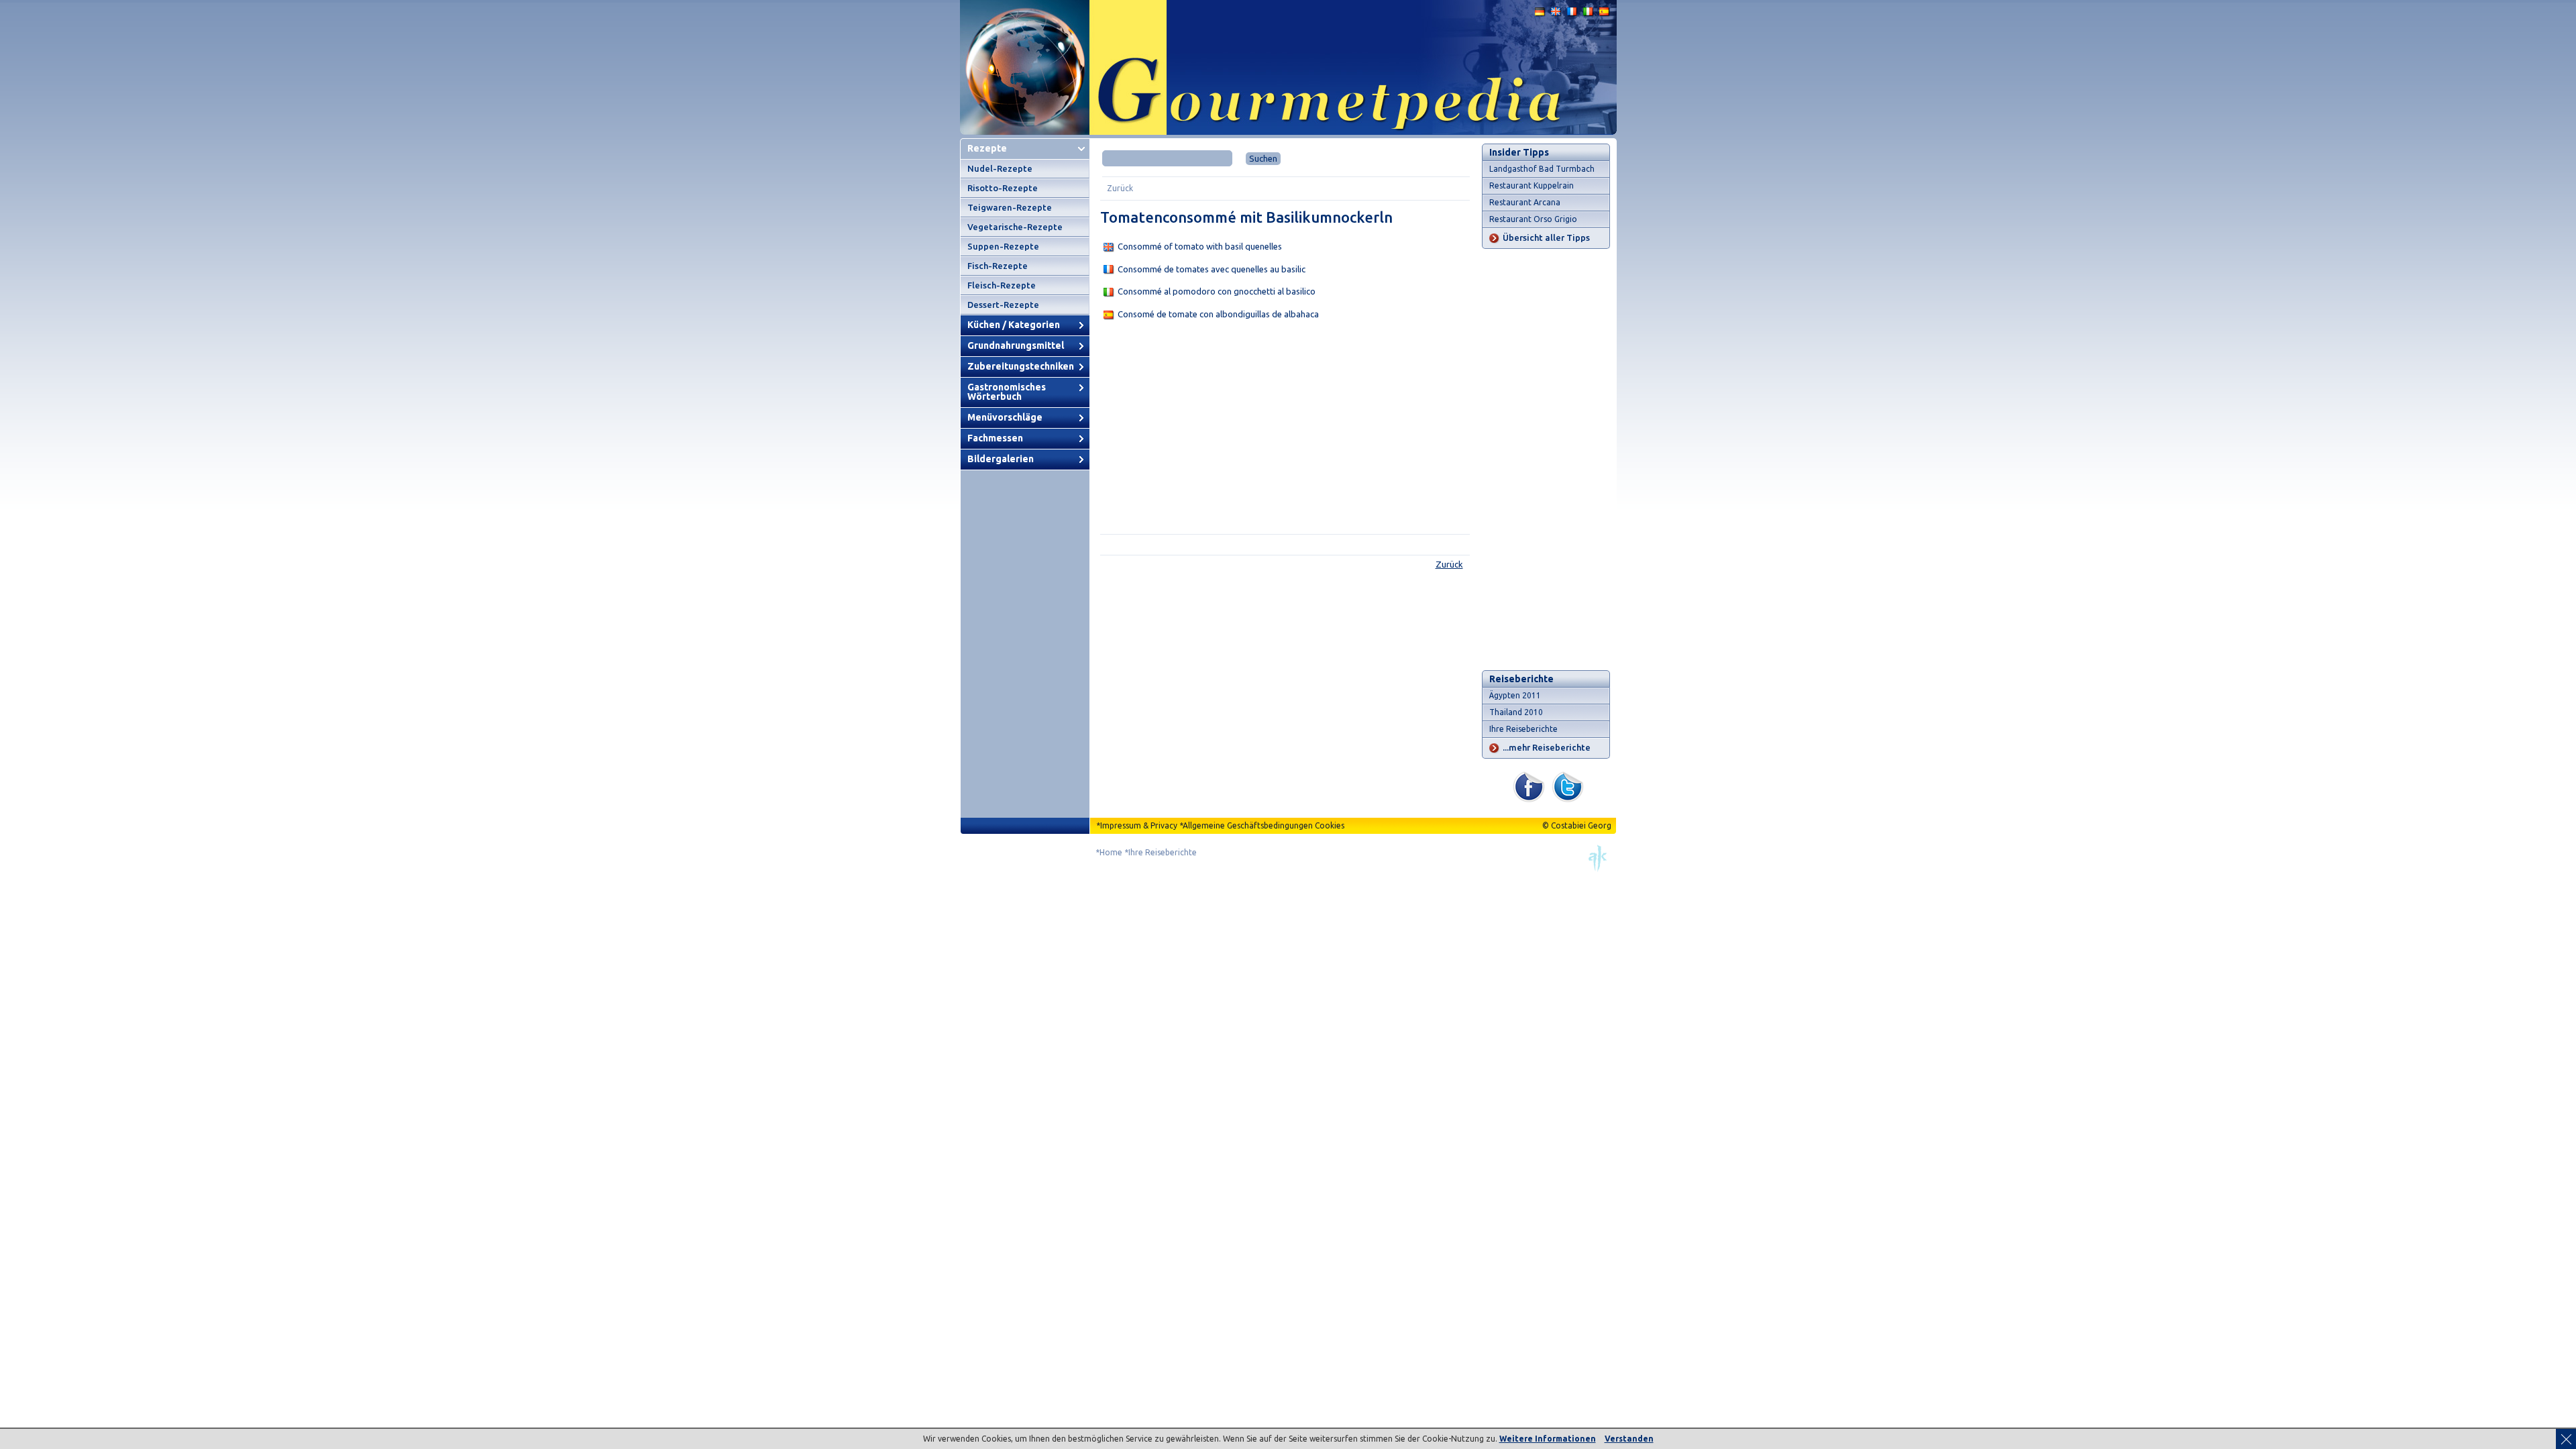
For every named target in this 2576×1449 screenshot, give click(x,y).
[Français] (1572, 14)
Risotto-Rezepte (1003, 188)
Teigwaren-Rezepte (1010, 207)
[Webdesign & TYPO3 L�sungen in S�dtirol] (1598, 869)
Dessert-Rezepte (1003, 305)
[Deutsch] (1540, 14)
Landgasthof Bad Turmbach (1542, 169)
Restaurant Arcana (1525, 202)
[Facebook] (1529, 799)
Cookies (1330, 825)
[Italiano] (1589, 14)
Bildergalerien (1001, 459)
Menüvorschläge (1005, 417)
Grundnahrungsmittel (1016, 345)
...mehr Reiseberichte (1547, 747)
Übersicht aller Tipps (1546, 237)
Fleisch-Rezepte (1002, 285)
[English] (1556, 14)
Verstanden (1629, 1439)
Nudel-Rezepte (1000, 168)
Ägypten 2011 (1515, 695)
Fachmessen (995, 438)
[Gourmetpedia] (1288, 132)
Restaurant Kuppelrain (1532, 185)
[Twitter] (1568, 799)
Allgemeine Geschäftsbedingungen (1248, 825)
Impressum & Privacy (1139, 825)
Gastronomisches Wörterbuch (1007, 392)
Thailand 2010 (1516, 712)
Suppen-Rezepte (1003, 246)
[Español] (1605, 14)
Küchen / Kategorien (1014, 325)
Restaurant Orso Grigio (1533, 219)
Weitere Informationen (1548, 1439)
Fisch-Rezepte (998, 266)
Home (1111, 852)
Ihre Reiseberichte (1523, 729)
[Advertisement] (1285, 430)
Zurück (1120, 188)
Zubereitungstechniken (1021, 366)
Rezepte (987, 148)
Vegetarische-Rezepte (1015, 227)
